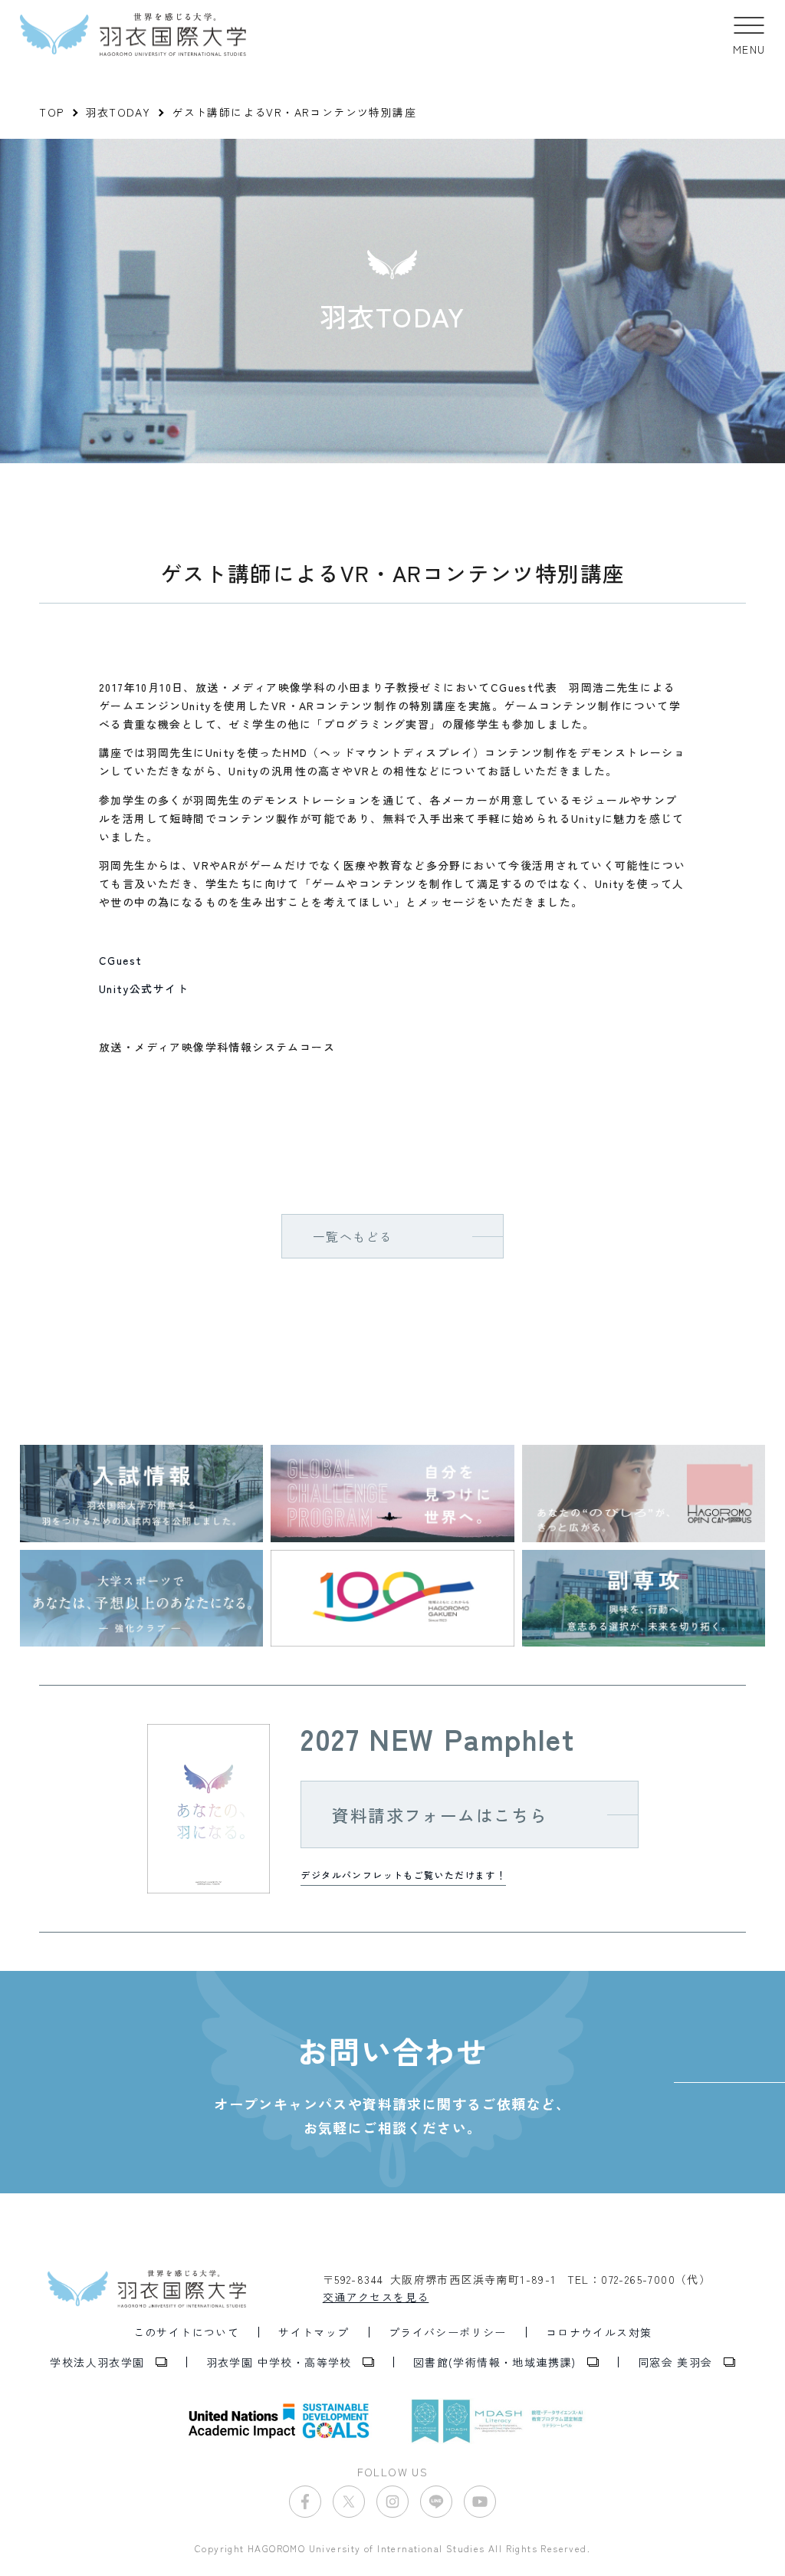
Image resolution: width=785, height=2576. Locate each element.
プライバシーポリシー (448, 2332)
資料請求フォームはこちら (440, 1814)
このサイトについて (187, 2332)
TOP (51, 112)
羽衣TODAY (118, 112)
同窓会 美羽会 (675, 2362)
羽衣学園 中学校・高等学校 (279, 2362)
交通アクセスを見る (376, 2297)
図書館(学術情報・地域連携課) (495, 2362)
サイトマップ (314, 2332)
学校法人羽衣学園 (97, 2362)
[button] (749, 35)
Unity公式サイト (144, 989)
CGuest (120, 960)
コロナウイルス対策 (599, 2332)
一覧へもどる (353, 1236)
